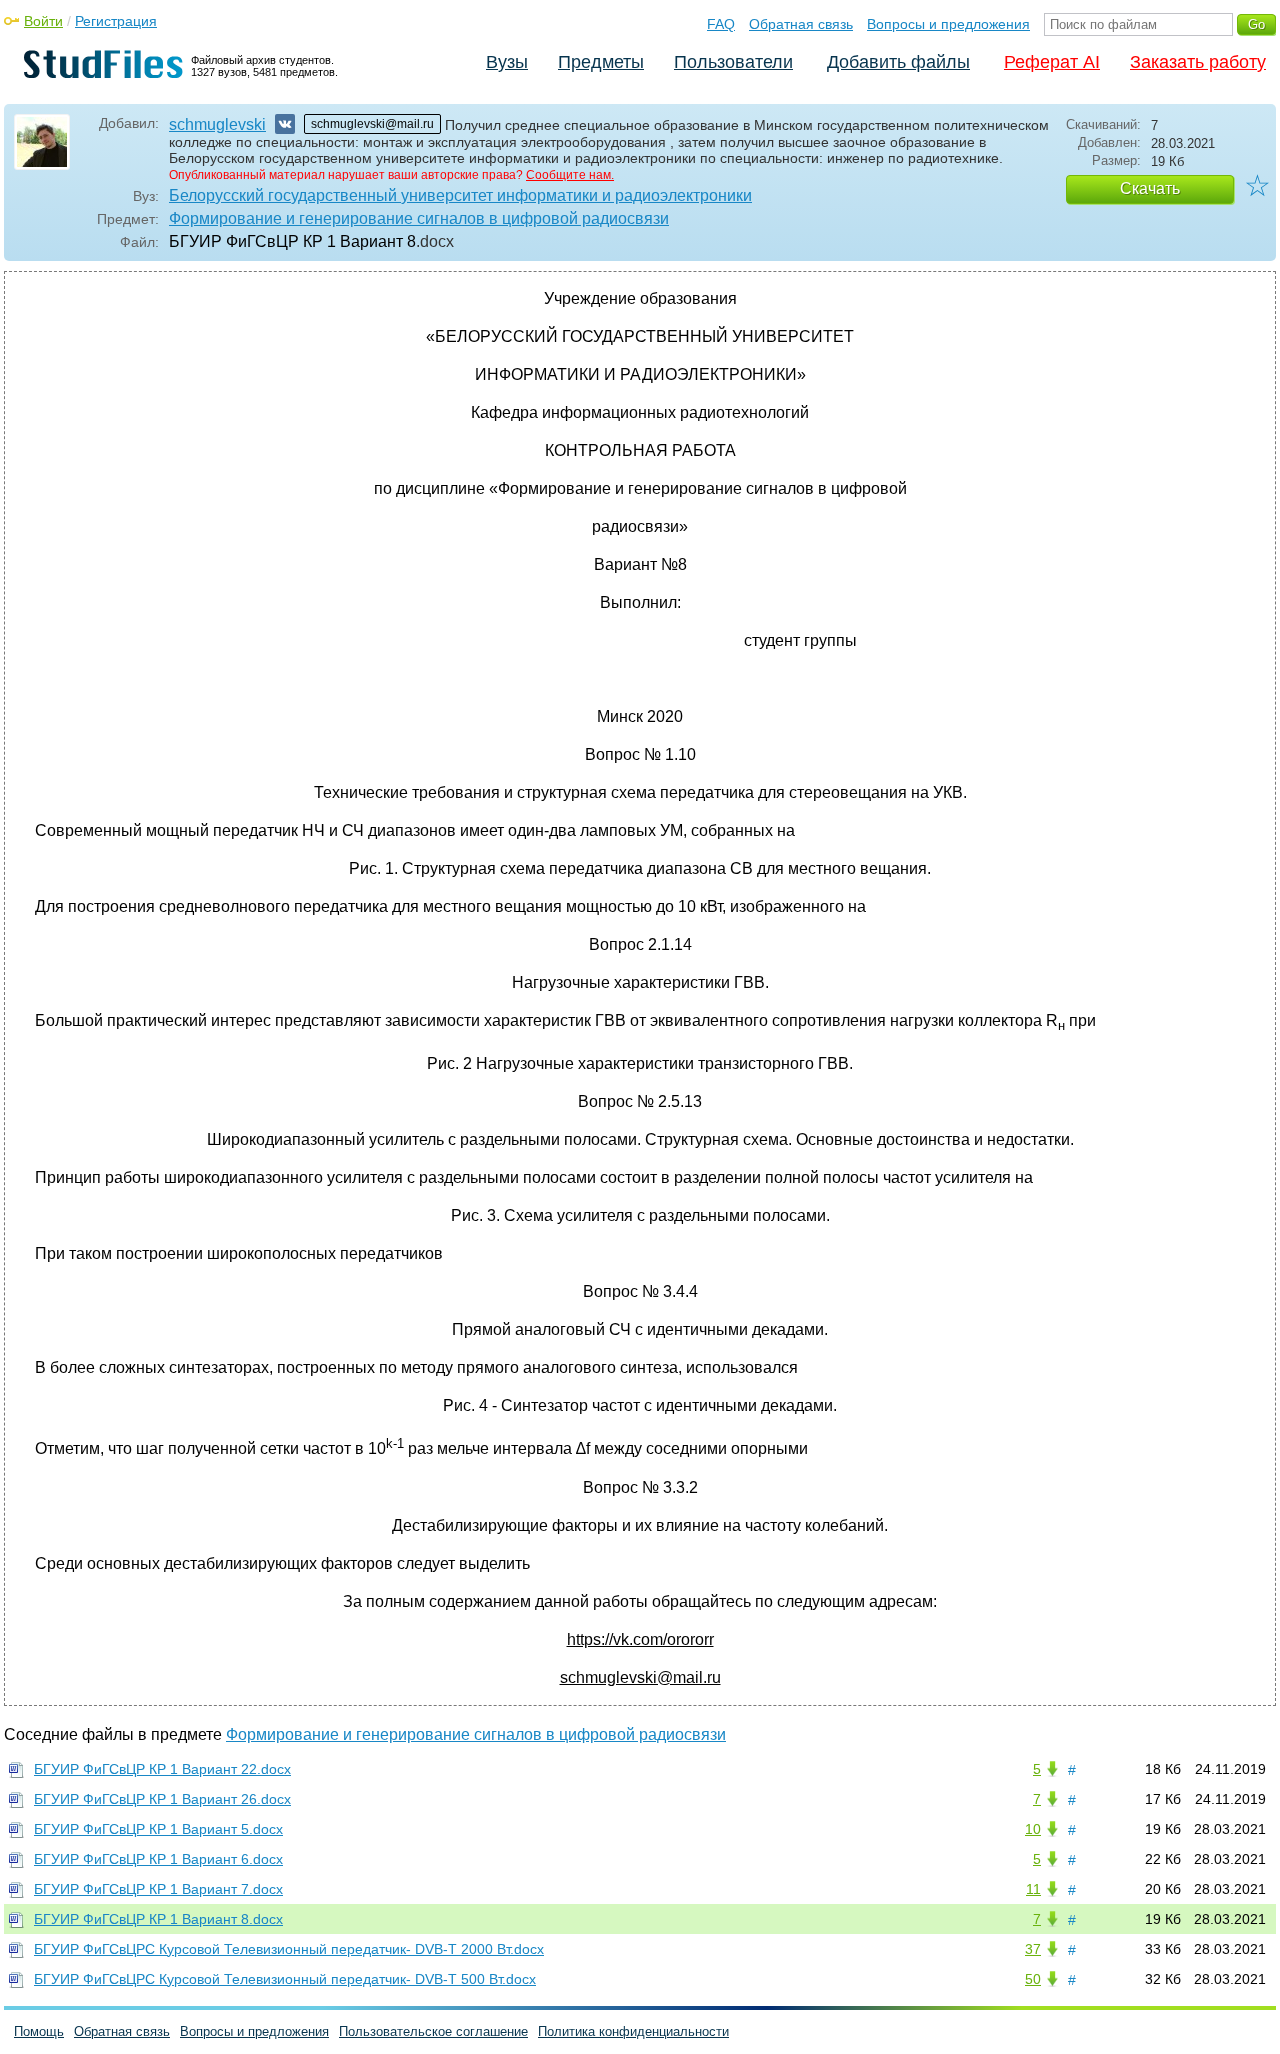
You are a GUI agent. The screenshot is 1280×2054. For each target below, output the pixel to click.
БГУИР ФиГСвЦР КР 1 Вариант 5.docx (158, 1829)
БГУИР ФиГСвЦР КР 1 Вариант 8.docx (158, 1919)
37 (1033, 1949)
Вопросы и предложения (948, 24)
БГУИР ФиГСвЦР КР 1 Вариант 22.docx (162, 1769)
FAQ (721, 24)
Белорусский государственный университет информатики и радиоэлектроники (460, 195)
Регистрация (116, 21)
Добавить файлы (898, 62)
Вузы (507, 62)
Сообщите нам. (570, 175)
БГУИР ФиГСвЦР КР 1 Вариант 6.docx (158, 1859)
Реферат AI (1052, 62)
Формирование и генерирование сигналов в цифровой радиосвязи (419, 218)
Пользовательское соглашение (433, 2031)
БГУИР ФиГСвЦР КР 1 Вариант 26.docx (162, 1799)
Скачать (1150, 188)
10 (1033, 1829)
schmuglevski (217, 124)
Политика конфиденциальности (633, 2031)
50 (1033, 1979)
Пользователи (733, 62)
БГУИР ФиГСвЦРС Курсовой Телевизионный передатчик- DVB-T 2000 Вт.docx (289, 1949)
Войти (43, 21)
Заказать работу (1198, 62)
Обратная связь (801, 24)
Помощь (39, 2031)
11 (1033, 1889)
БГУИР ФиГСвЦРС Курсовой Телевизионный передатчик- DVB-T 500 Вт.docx (285, 1979)
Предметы (601, 62)
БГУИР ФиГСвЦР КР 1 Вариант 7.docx (158, 1889)
